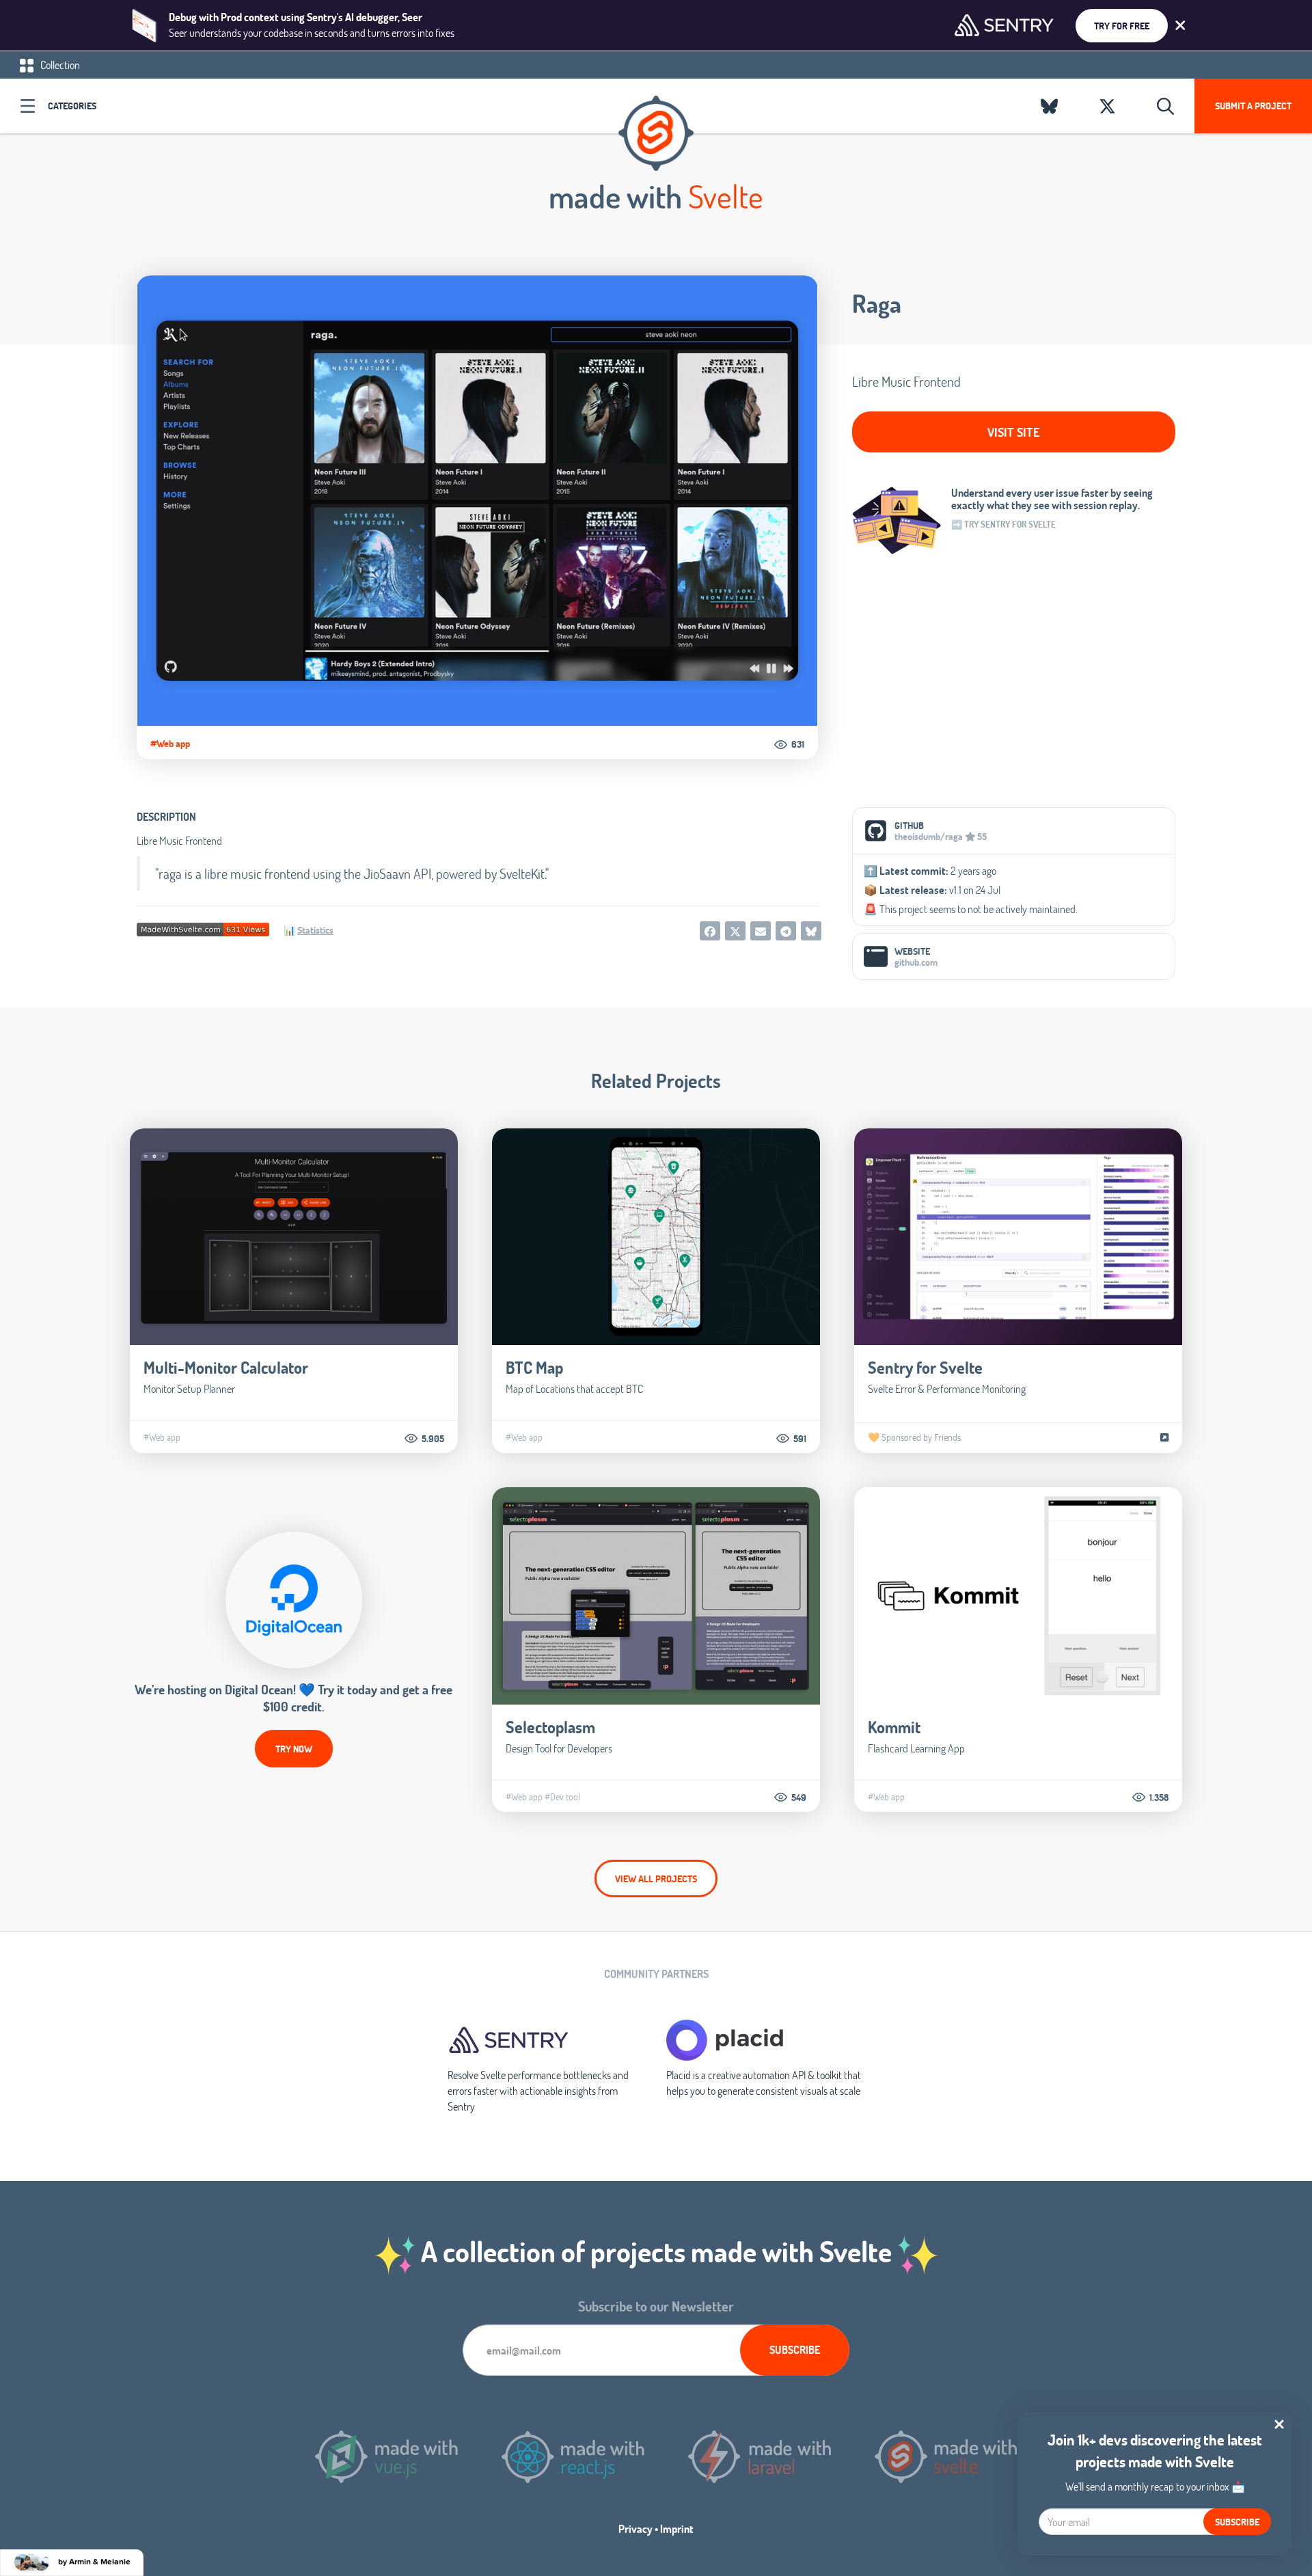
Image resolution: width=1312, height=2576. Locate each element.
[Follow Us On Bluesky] (1049, 106)
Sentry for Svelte (925, 1367)
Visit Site (1014, 432)
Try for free (1122, 26)
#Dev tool (562, 1797)
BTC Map (534, 1367)
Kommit (894, 1727)
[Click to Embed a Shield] (203, 928)
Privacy (635, 2528)
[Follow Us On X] (1107, 106)
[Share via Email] (761, 931)
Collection (59, 65)
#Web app (170, 744)
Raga (877, 303)
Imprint (677, 2528)
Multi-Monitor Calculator (226, 1367)
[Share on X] (735, 931)
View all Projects (656, 1879)
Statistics (315, 930)
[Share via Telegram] (786, 931)
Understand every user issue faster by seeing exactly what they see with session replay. (1052, 499)
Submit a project (1253, 106)
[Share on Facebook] (710, 931)
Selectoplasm (550, 1727)
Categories (72, 106)
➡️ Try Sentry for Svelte (1003, 524)
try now (294, 1749)
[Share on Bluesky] (811, 931)
